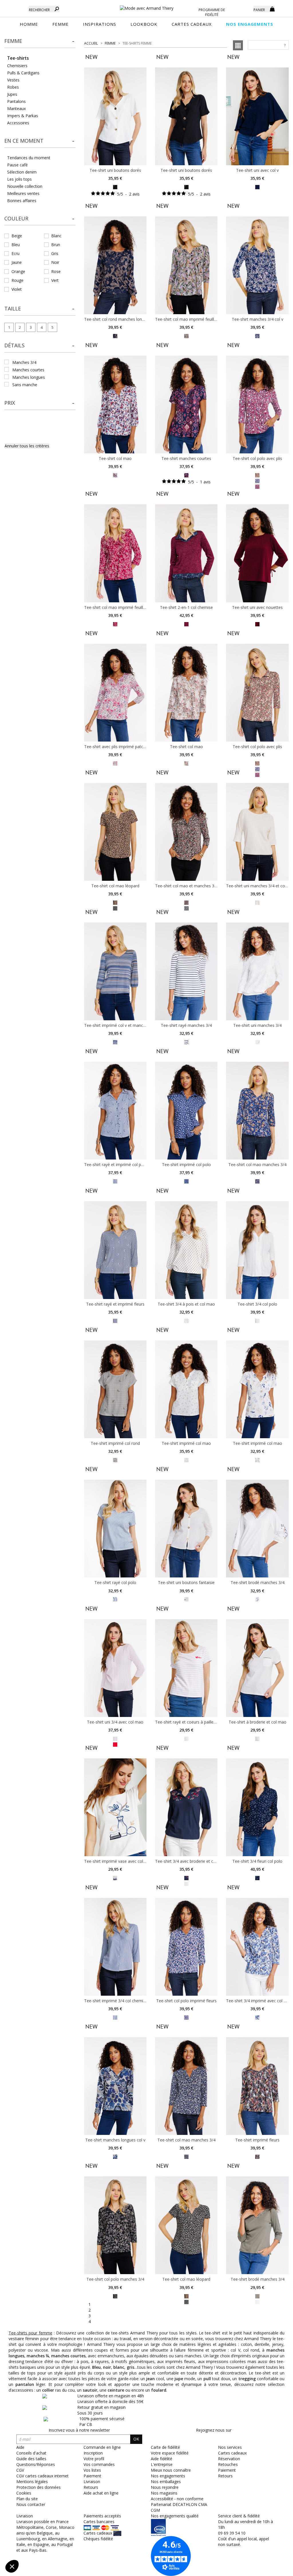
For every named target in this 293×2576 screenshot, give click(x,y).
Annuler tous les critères (27, 446)
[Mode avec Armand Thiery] (147, 6)
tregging (247, 2379)
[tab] (40, 43)
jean (151, 2379)
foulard (159, 2390)
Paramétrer (36, 2547)
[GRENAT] (186, 624)
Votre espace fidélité (170, 2453)
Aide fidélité (162, 2459)
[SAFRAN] (257, 1181)
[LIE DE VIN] (186, 475)
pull (207, 2379)
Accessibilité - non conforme (177, 2499)
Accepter (96, 2547)
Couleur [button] (16, 218)
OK (136, 2439)
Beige (17, 236)
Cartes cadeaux (232, 2453)
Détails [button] (14, 345)
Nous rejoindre (165, 2487)
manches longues (29, 377)
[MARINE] (257, 187)
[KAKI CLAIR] (186, 335)
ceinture (116, 2390)
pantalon (25, 2384)
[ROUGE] (115, 475)
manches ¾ (38, 2356)
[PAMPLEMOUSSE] (257, 475)
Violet (17, 289)
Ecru (15, 253)
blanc (119, 2367)
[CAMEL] (186, 763)
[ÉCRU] (257, 902)
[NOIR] (115, 187)
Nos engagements (168, 2476)
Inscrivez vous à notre (79, 2430)
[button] (40, 41)
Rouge (17, 280)
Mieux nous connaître (171, 2470)
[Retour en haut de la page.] (273, 2569)
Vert (55, 280)
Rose (56, 271)
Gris (55, 253)
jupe (179, 2379)
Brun (56, 245)
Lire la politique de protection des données (45, 2529)
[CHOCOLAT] (115, 902)
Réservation (229, 2459)
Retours (225, 2476)
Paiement (227, 2470)
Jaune (17, 262)
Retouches (228, 2464)
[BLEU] (115, 335)
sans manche (25, 385)
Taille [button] (13, 308)
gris (130, 2367)
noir (107, 2367)
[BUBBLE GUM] (257, 480)
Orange (18, 271)
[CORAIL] (257, 2156)
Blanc (56, 236)
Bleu (16, 245)
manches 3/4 (24, 362)
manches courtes (28, 370)
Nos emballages (166, 2482)
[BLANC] (115, 1599)
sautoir (90, 2390)
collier (48, 2390)
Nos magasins (164, 2493)
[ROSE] (115, 1738)
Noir (55, 262)
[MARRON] (186, 902)
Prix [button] (10, 403)
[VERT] (186, 2301)
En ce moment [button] (24, 141)
